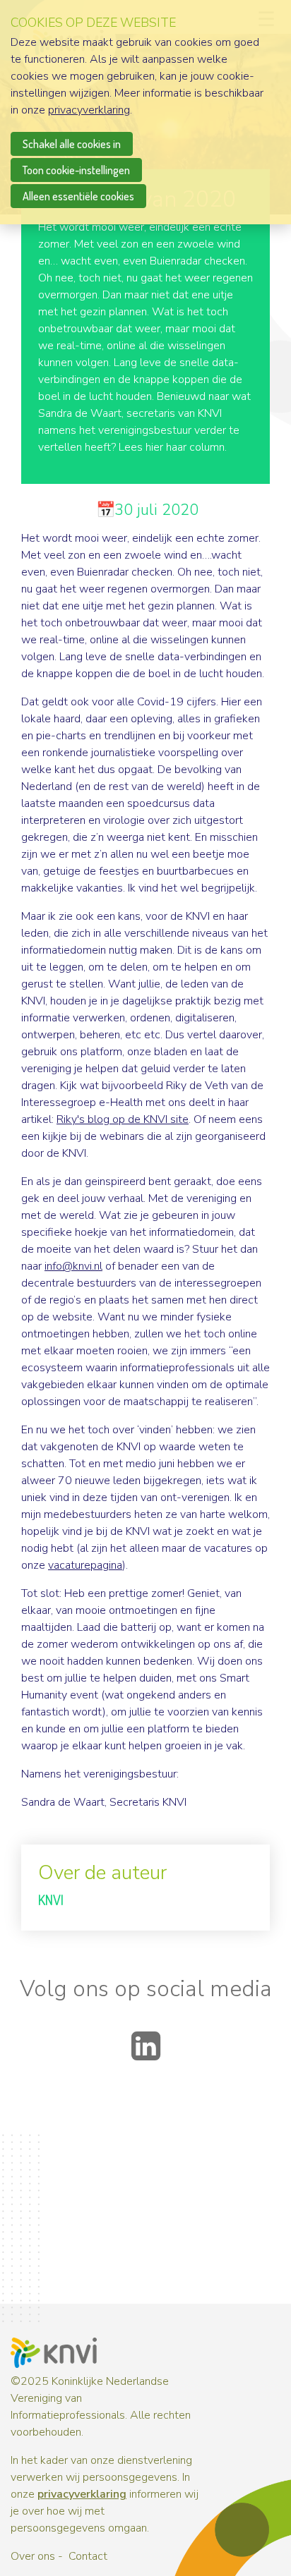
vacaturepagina (85, 1565)
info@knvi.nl (73, 1266)
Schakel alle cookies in (72, 144)
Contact (88, 2556)
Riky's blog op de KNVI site (123, 1119)
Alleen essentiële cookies (78, 196)
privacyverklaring (82, 2494)
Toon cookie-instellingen (76, 170)
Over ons (33, 2556)
